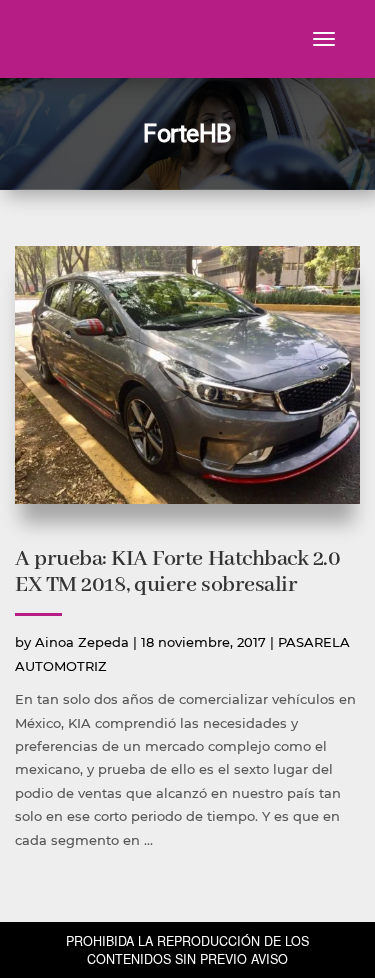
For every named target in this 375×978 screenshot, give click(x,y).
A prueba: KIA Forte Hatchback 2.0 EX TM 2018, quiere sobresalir (177, 572)
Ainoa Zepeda (82, 642)
